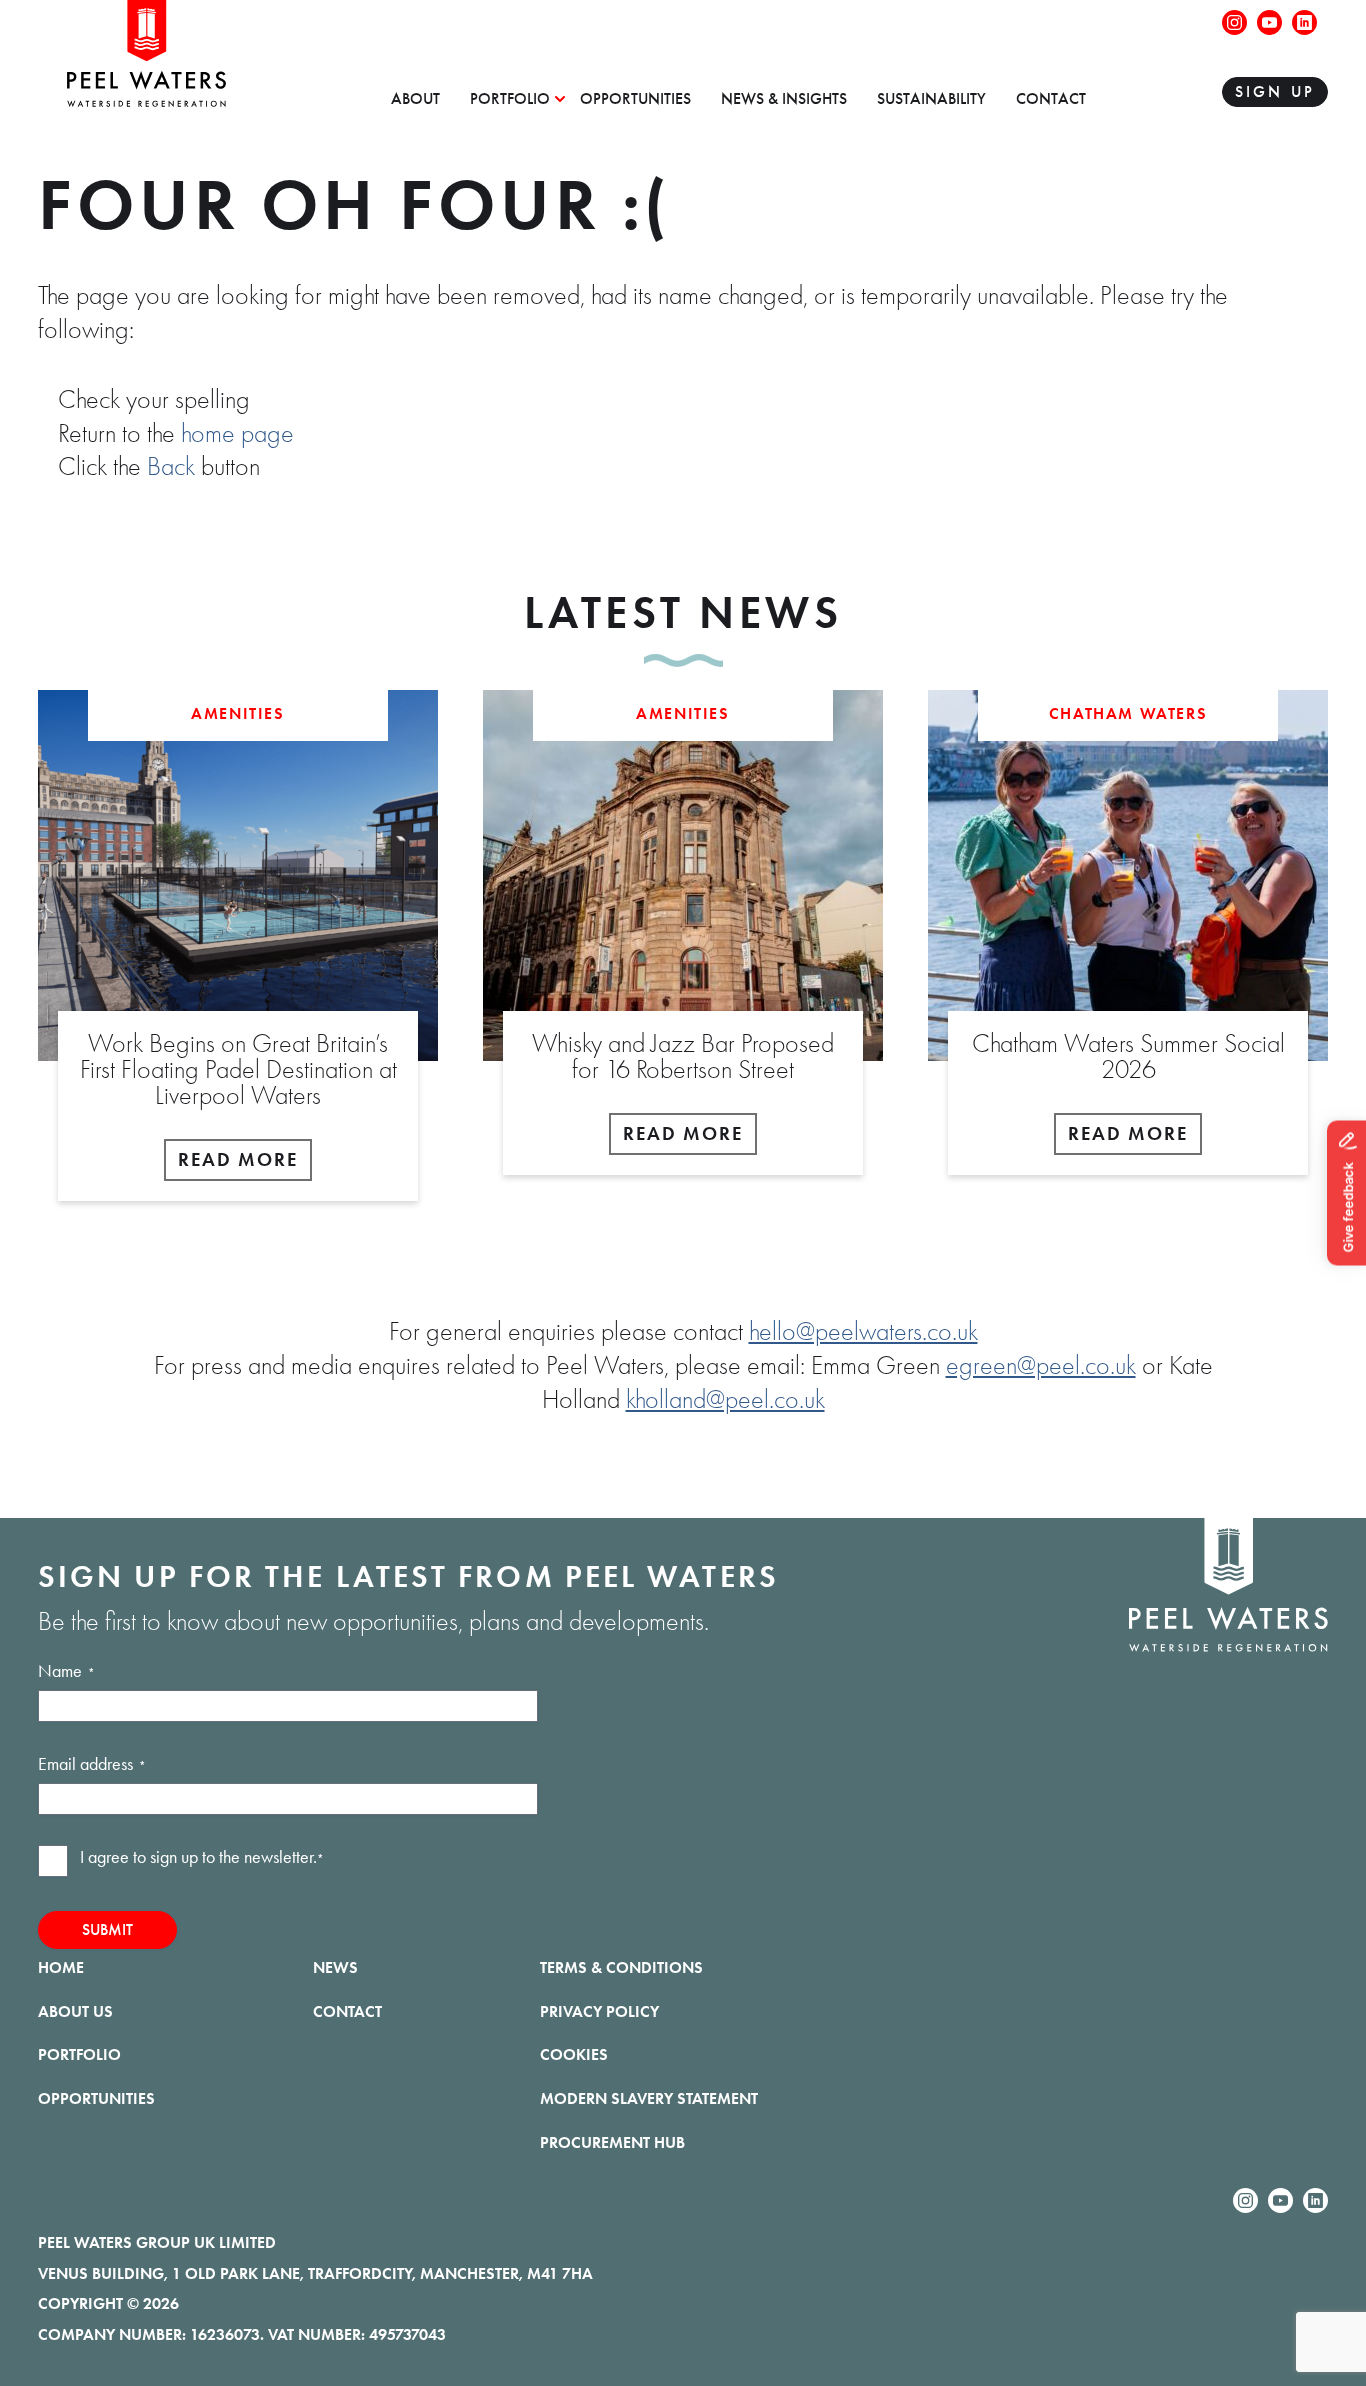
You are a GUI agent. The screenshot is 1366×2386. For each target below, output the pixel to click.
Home (61, 1967)
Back (171, 467)
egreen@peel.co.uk (1041, 1366)
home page (237, 434)
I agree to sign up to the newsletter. (202, 1857)
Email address (92, 1764)
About (415, 99)
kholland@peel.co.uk (725, 1400)
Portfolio (510, 99)
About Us (75, 2011)
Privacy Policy (599, 2011)
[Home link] (146, 99)
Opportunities (635, 99)
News (335, 1967)
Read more (238, 1159)
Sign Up (1275, 91)
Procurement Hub (612, 2142)
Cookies (574, 2054)
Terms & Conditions (621, 1967)
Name (66, 1671)
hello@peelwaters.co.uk (863, 1332)
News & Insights (784, 99)
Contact (1051, 99)
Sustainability (931, 99)
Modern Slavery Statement (649, 2098)
